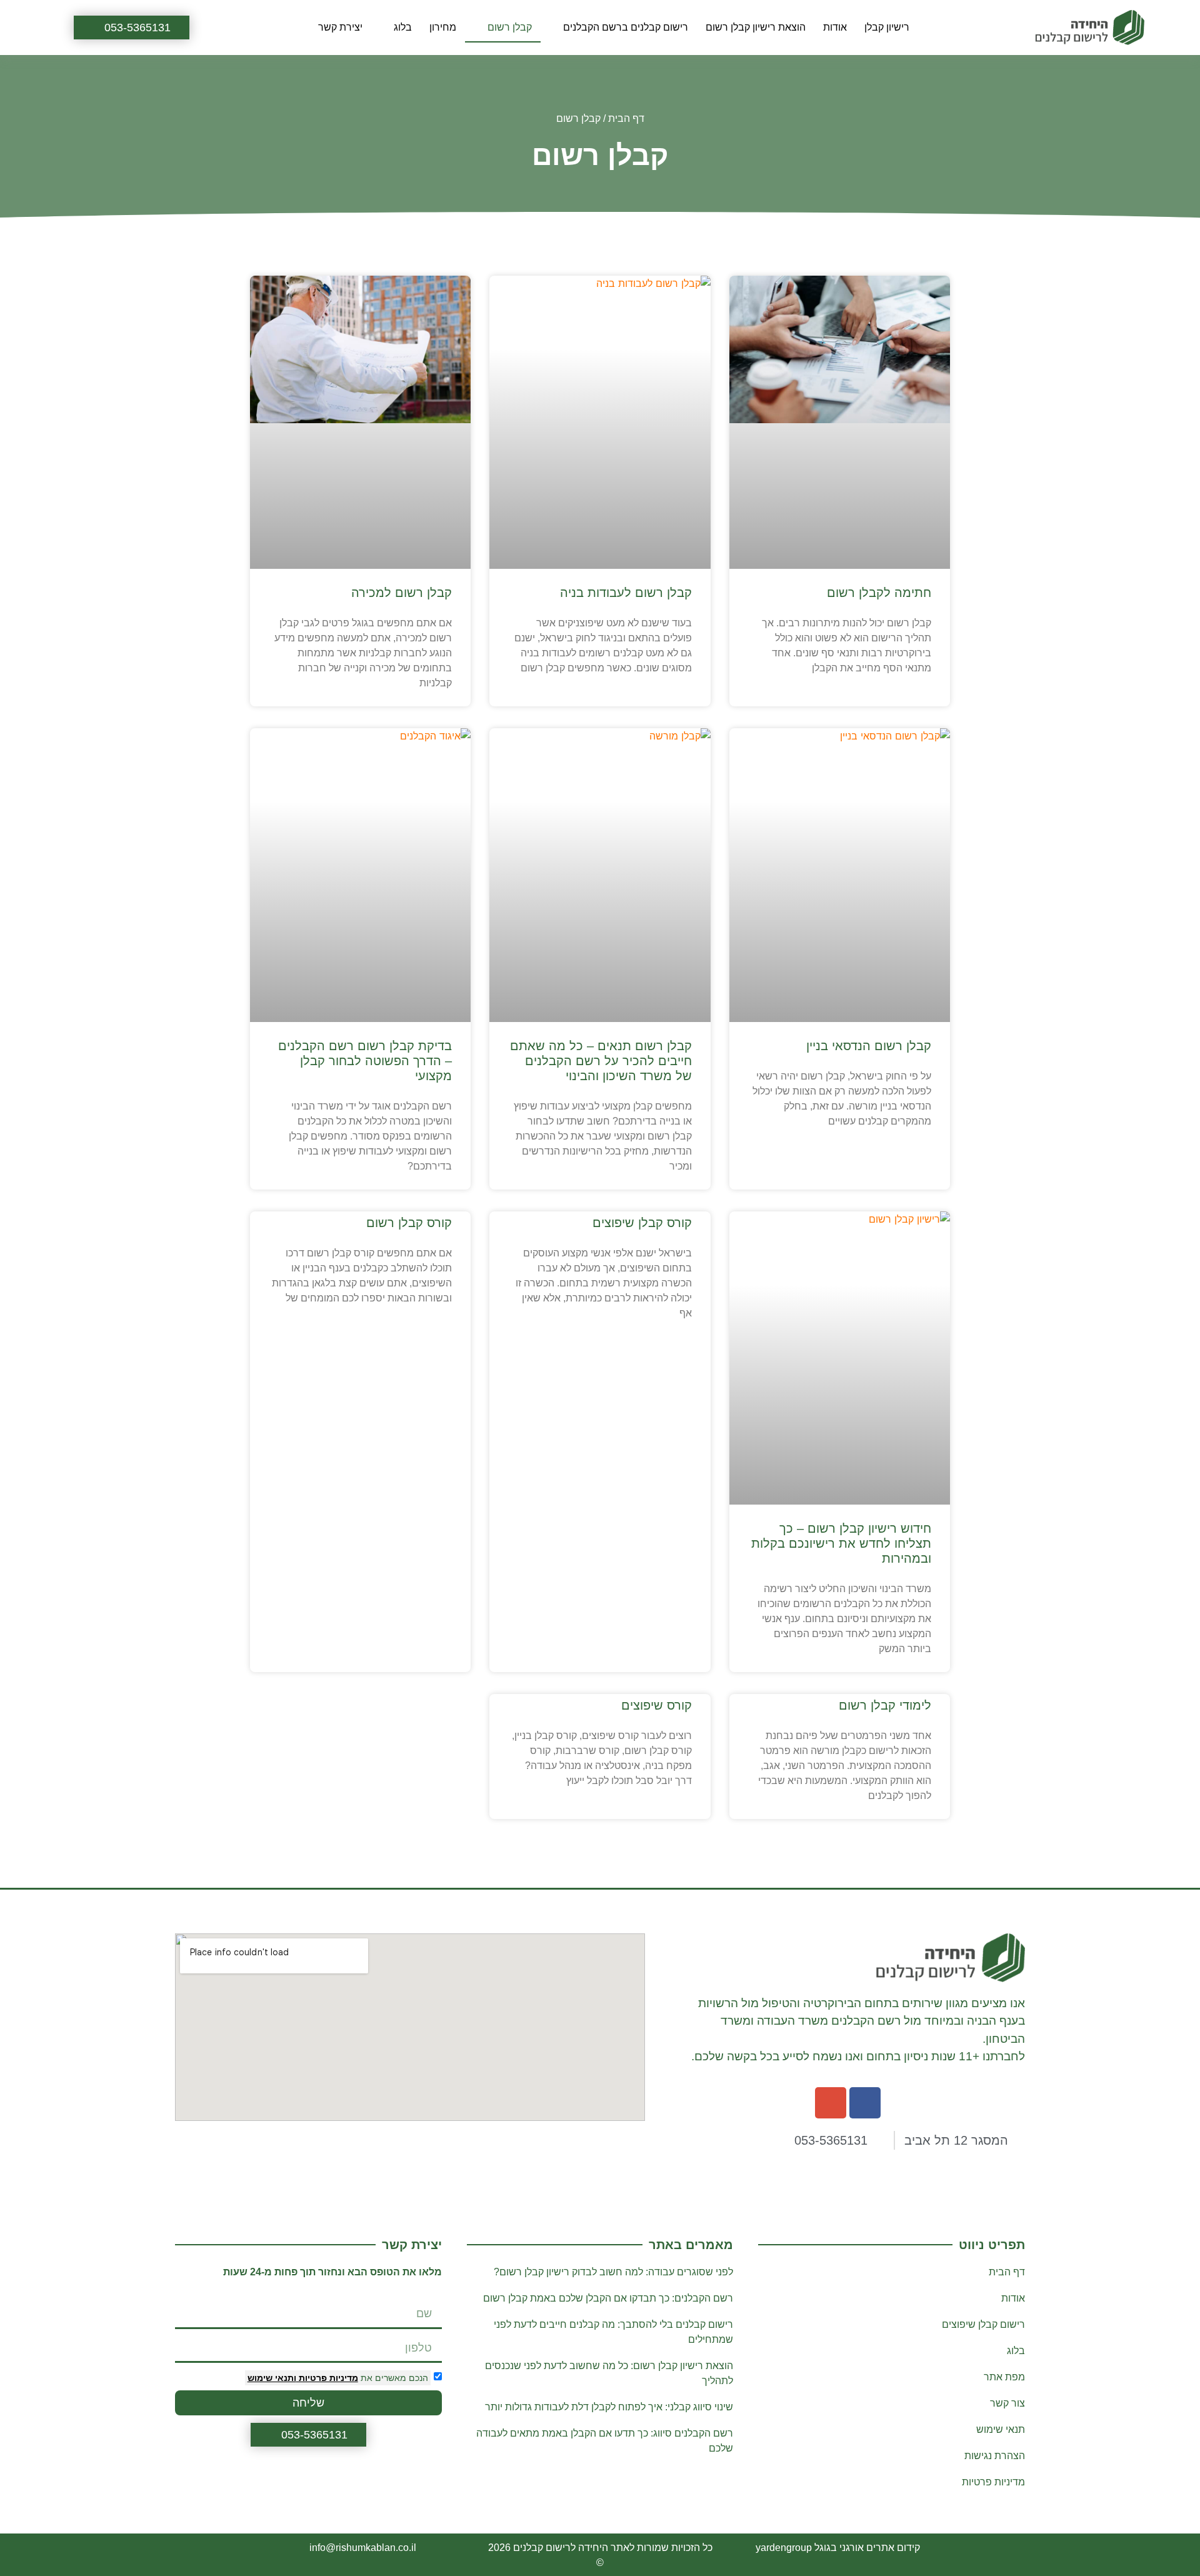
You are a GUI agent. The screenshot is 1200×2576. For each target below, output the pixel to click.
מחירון (443, 27)
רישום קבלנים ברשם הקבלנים (626, 27)
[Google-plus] (831, 2103)
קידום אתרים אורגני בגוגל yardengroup (838, 2548)
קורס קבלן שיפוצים (642, 1223)
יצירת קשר (340, 27)
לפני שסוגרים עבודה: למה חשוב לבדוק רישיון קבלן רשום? (613, 2272)
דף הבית (626, 118)
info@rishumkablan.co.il (363, 2548)
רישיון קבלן (887, 27)
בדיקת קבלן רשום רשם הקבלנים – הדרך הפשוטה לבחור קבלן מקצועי (365, 1061)
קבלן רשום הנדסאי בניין (869, 1046)
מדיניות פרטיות (327, 2378)
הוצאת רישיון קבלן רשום (756, 27)
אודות (835, 27)
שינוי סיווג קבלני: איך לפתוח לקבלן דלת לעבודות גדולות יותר (609, 2407)
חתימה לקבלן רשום (879, 593)
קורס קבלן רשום (409, 1223)
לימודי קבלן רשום (885, 1705)
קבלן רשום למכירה (402, 593)
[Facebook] (865, 2103)
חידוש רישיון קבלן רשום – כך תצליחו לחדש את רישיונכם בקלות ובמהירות (841, 1543)
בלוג (403, 27)
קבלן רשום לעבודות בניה (626, 593)
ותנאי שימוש (272, 2378)
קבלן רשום (510, 27)
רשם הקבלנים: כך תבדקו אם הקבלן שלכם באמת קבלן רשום (608, 2298)
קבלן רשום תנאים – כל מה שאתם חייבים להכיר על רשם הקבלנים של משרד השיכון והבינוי (601, 1061)
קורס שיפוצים (657, 1705)
